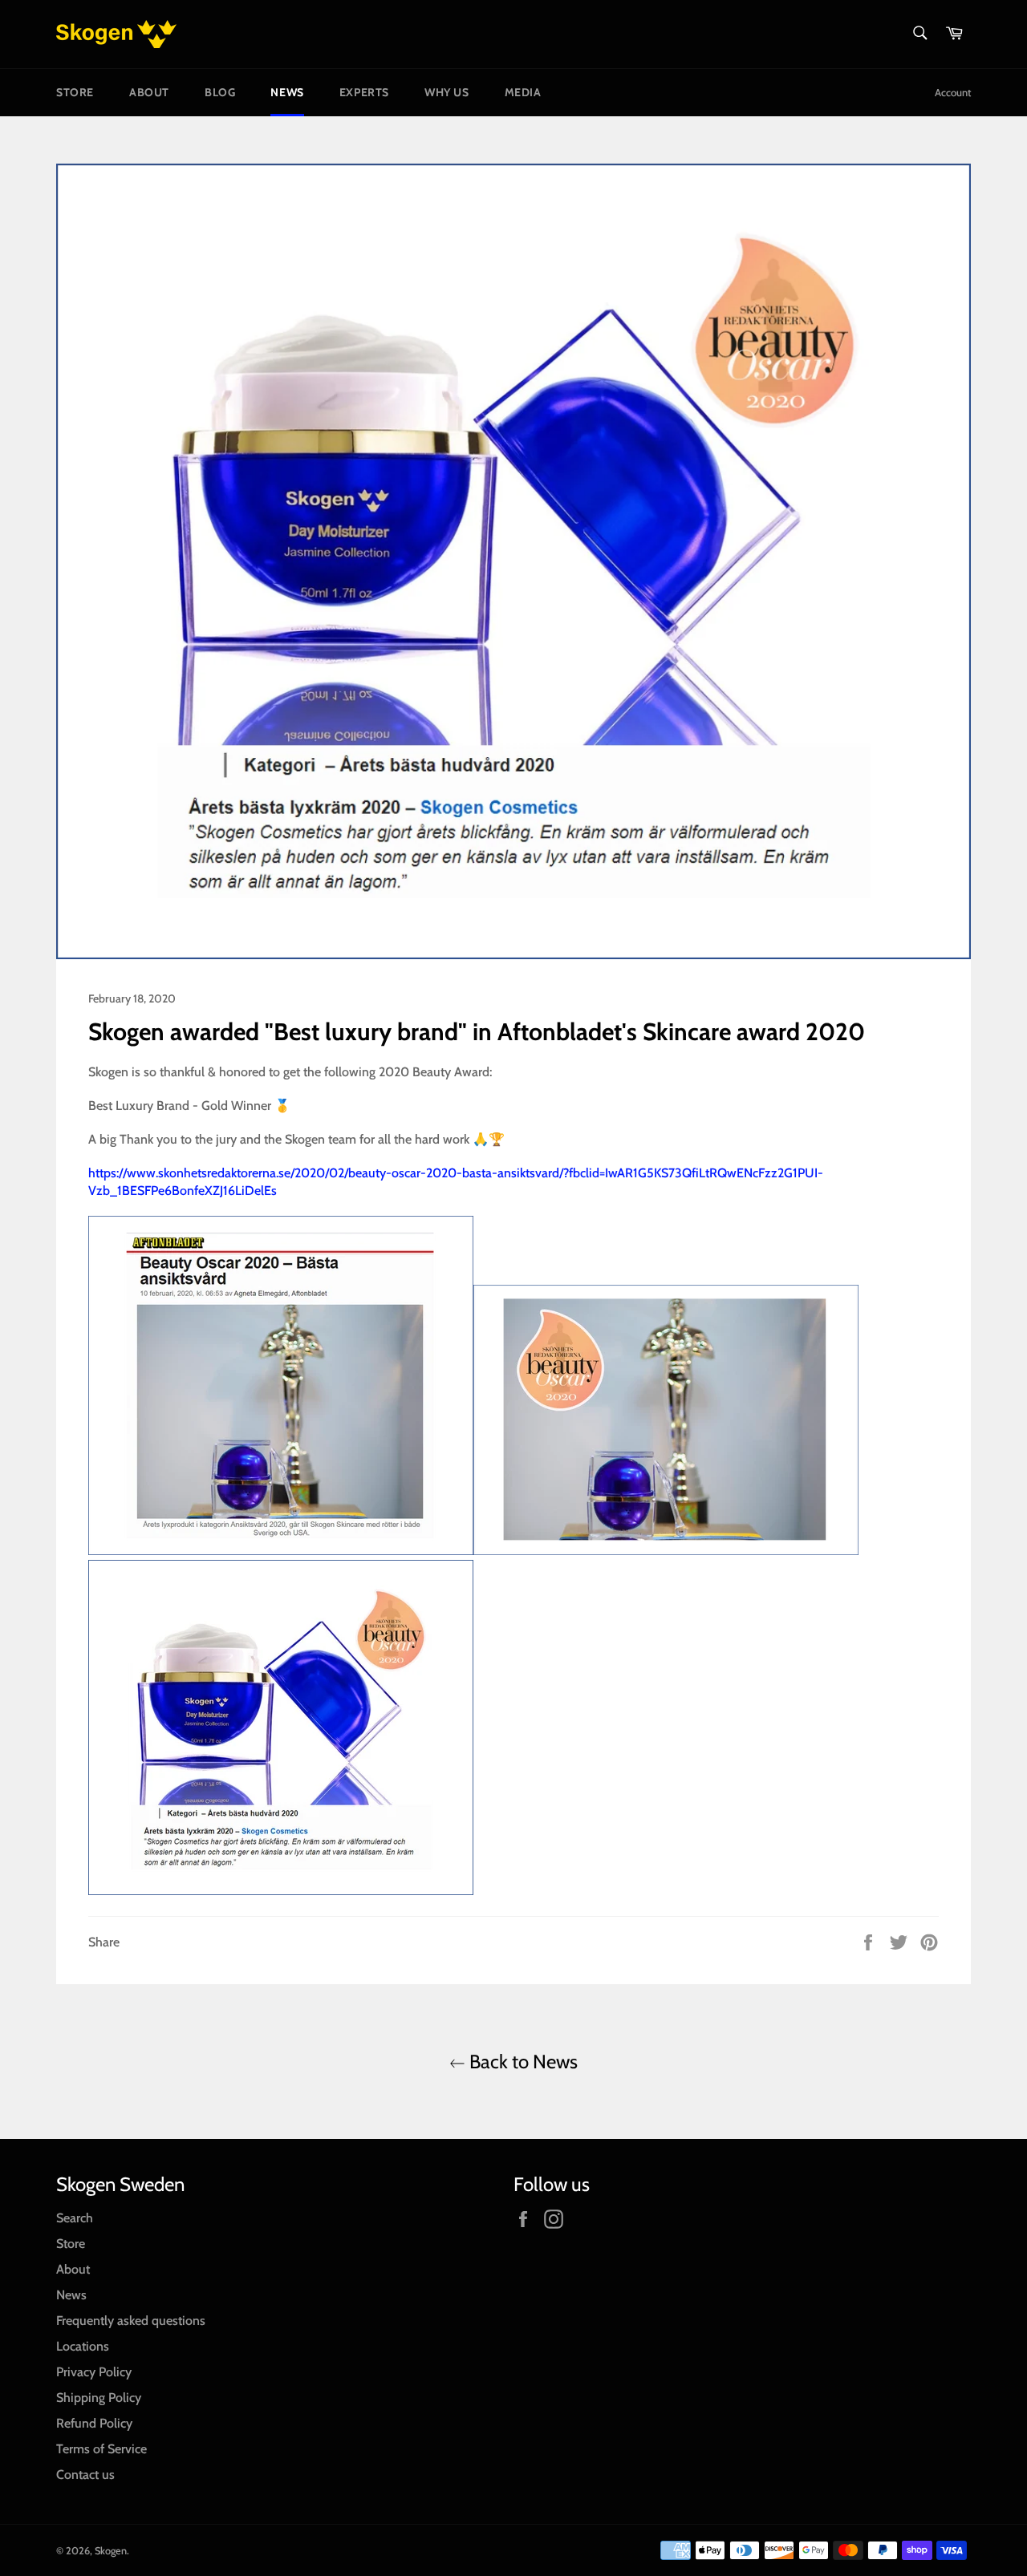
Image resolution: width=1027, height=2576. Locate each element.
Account (953, 92)
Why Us (447, 92)
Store (75, 92)
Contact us (85, 2475)
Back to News (522, 2062)
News (287, 92)
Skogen (111, 2551)
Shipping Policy (99, 2398)
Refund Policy (94, 2423)
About (149, 92)
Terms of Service (101, 2449)
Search (75, 2218)
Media (523, 92)
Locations (83, 2346)
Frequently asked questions (131, 2321)
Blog (220, 92)
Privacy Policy (94, 2372)
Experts (364, 92)
